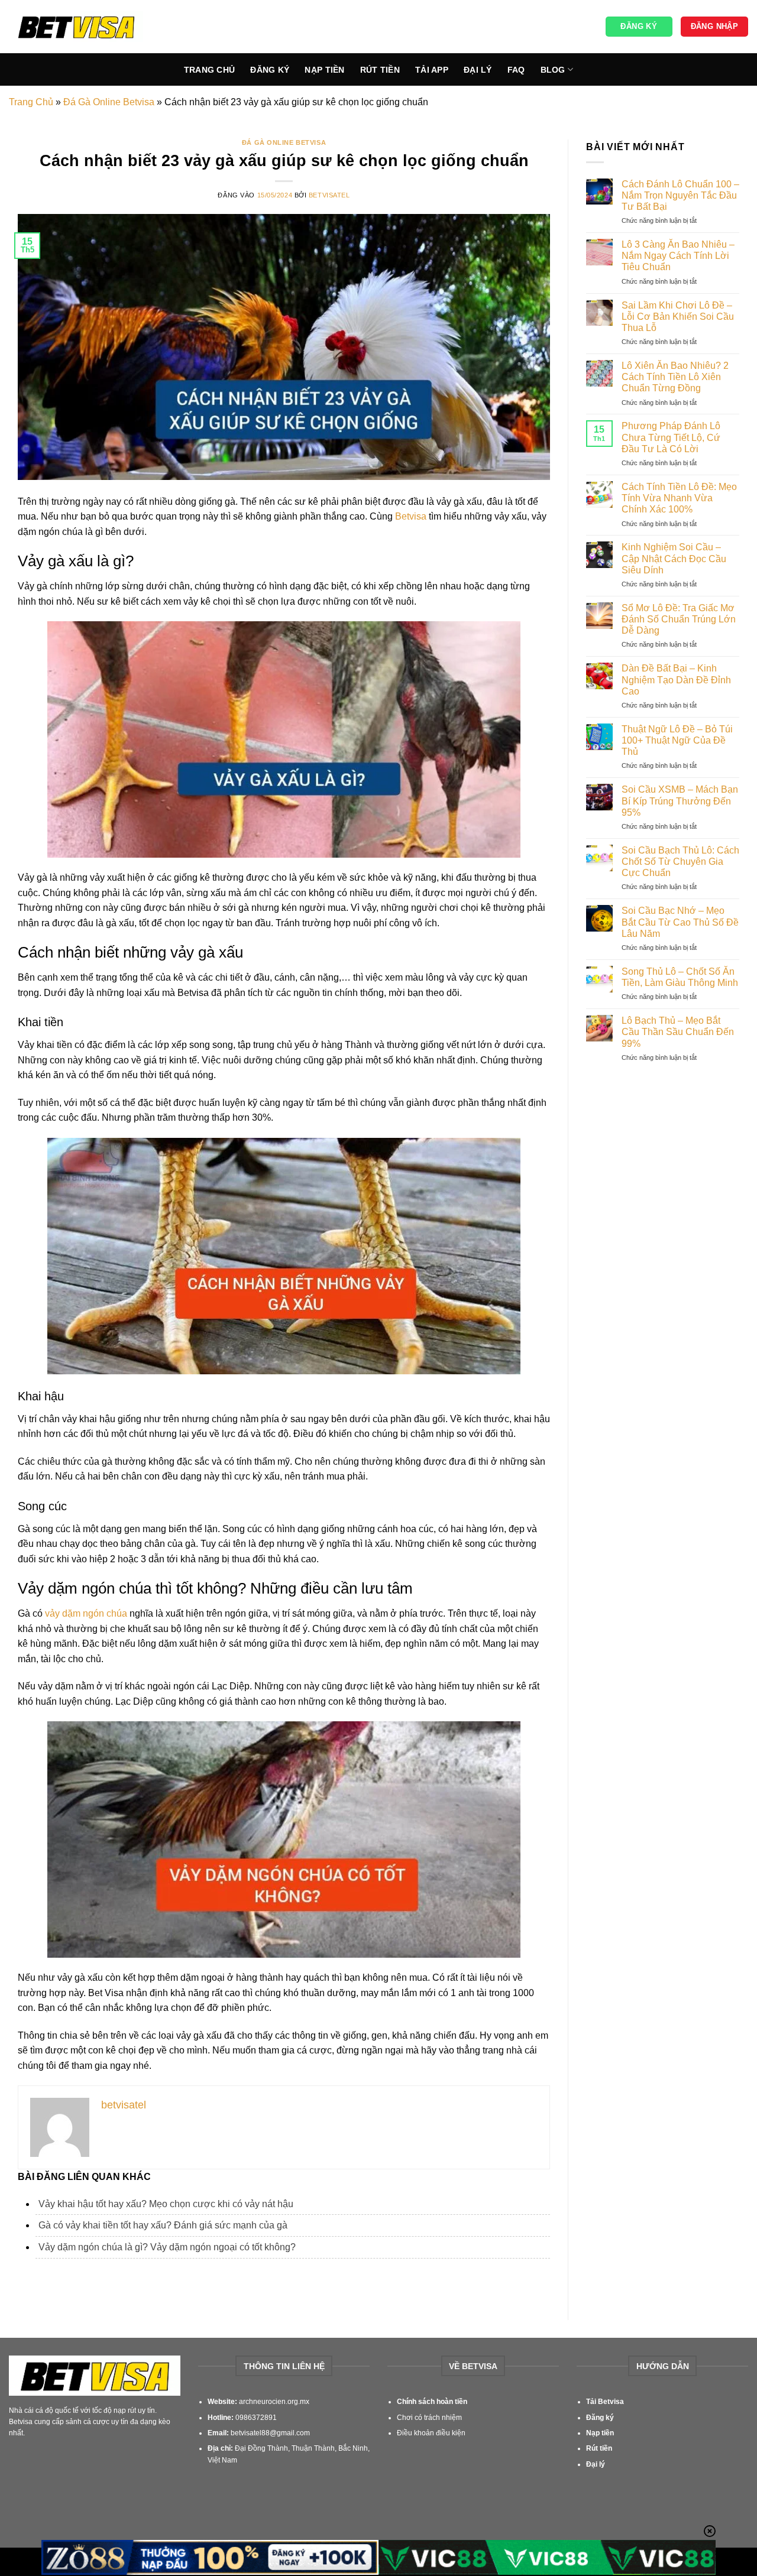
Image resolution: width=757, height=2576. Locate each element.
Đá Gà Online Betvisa (109, 102)
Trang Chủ (210, 70)
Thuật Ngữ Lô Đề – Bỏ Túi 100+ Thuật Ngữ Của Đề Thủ (677, 740)
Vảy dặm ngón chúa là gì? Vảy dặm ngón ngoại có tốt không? (167, 2247)
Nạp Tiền (324, 70)
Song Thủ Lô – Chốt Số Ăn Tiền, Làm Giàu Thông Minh (680, 977)
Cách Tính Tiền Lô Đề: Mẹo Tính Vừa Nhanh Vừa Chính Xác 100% (679, 498)
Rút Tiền (380, 70)
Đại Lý (478, 70)
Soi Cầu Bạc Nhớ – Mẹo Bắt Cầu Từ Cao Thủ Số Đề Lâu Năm (680, 922)
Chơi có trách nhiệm (429, 2418)
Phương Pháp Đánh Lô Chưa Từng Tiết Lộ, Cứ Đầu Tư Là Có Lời (671, 437)
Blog (553, 70)
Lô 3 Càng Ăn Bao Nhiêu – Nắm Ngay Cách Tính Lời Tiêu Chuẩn (678, 256)
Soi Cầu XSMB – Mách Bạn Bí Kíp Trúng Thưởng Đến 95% (680, 801)
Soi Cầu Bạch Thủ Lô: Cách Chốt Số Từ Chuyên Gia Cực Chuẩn (680, 862)
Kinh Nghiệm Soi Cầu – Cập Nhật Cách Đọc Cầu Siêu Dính (674, 558)
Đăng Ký (270, 70)
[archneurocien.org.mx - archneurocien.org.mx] (76, 27)
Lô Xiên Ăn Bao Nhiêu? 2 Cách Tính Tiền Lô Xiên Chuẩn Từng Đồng (675, 377)
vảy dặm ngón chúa (86, 1613)
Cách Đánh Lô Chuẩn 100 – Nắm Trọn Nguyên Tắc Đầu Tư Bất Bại (680, 195)
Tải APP (432, 70)
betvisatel (329, 195)
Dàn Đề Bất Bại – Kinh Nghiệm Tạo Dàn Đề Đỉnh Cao (676, 679)
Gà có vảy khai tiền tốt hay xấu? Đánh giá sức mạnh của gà (163, 2225)
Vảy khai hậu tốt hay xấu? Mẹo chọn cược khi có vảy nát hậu (166, 2204)
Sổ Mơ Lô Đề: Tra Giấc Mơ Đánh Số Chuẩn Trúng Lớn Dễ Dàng (679, 619)
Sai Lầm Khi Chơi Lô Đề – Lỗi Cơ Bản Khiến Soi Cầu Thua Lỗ (678, 317)
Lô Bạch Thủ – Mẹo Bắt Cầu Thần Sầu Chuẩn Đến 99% (678, 1032)
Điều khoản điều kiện (431, 2433)
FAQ (516, 70)
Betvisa (411, 516)
